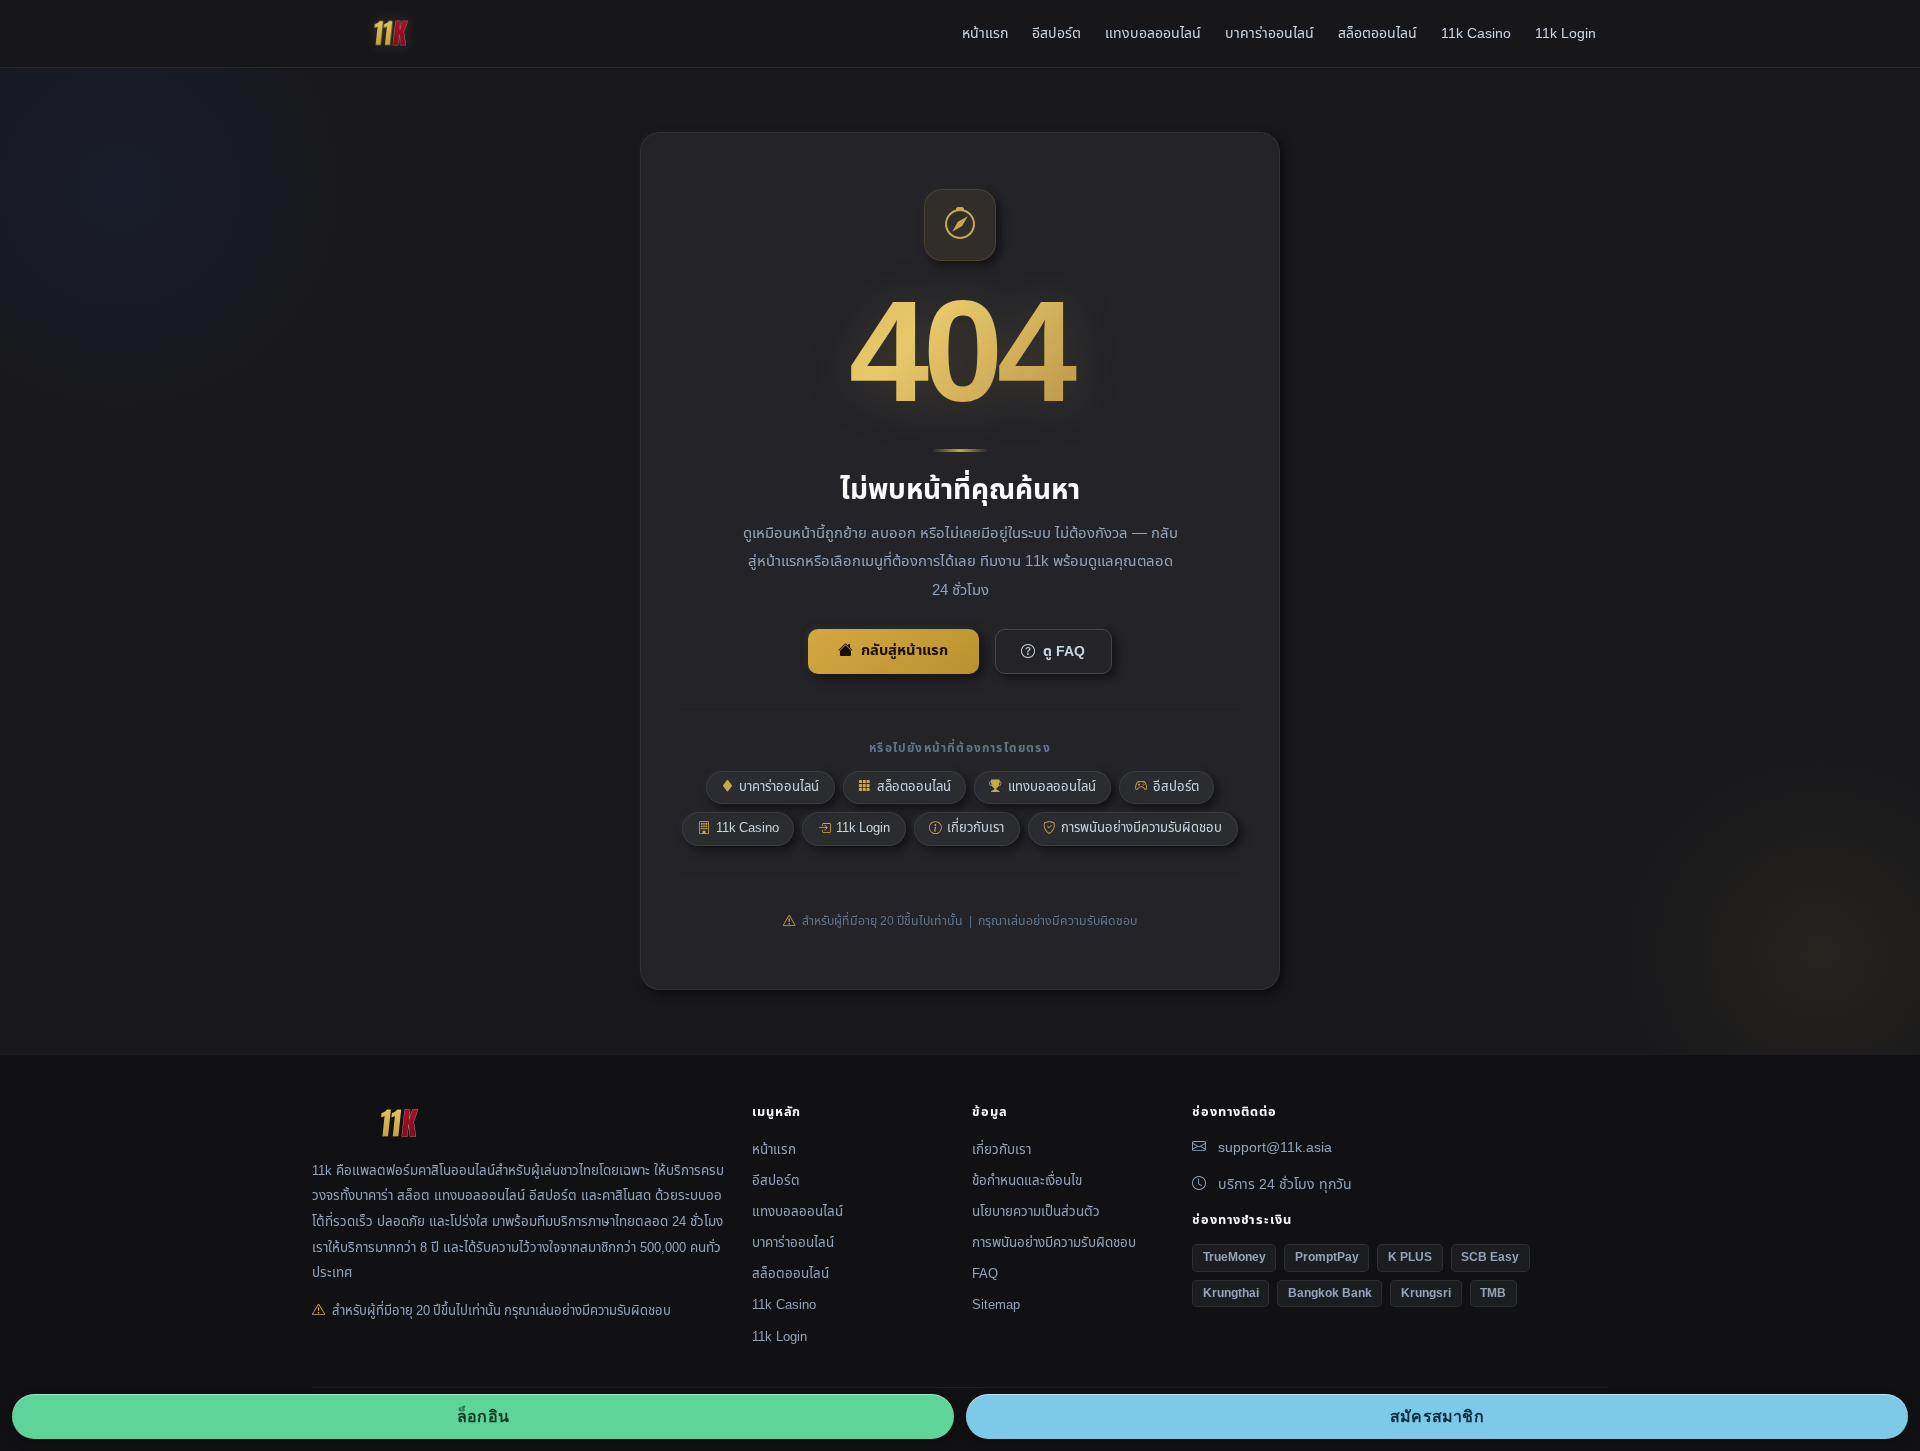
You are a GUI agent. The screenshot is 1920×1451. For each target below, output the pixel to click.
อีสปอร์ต (1056, 33)
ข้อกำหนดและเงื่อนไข (1027, 1181)
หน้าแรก (985, 33)
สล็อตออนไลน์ (1377, 33)
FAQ (985, 1274)
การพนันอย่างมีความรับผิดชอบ (1141, 828)
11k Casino (1476, 33)
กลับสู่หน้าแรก (904, 650)
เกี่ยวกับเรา (975, 828)
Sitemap (996, 1305)
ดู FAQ (1064, 651)
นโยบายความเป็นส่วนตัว (1036, 1212)
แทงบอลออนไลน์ (1153, 33)
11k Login (1565, 33)
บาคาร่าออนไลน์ (1269, 33)
